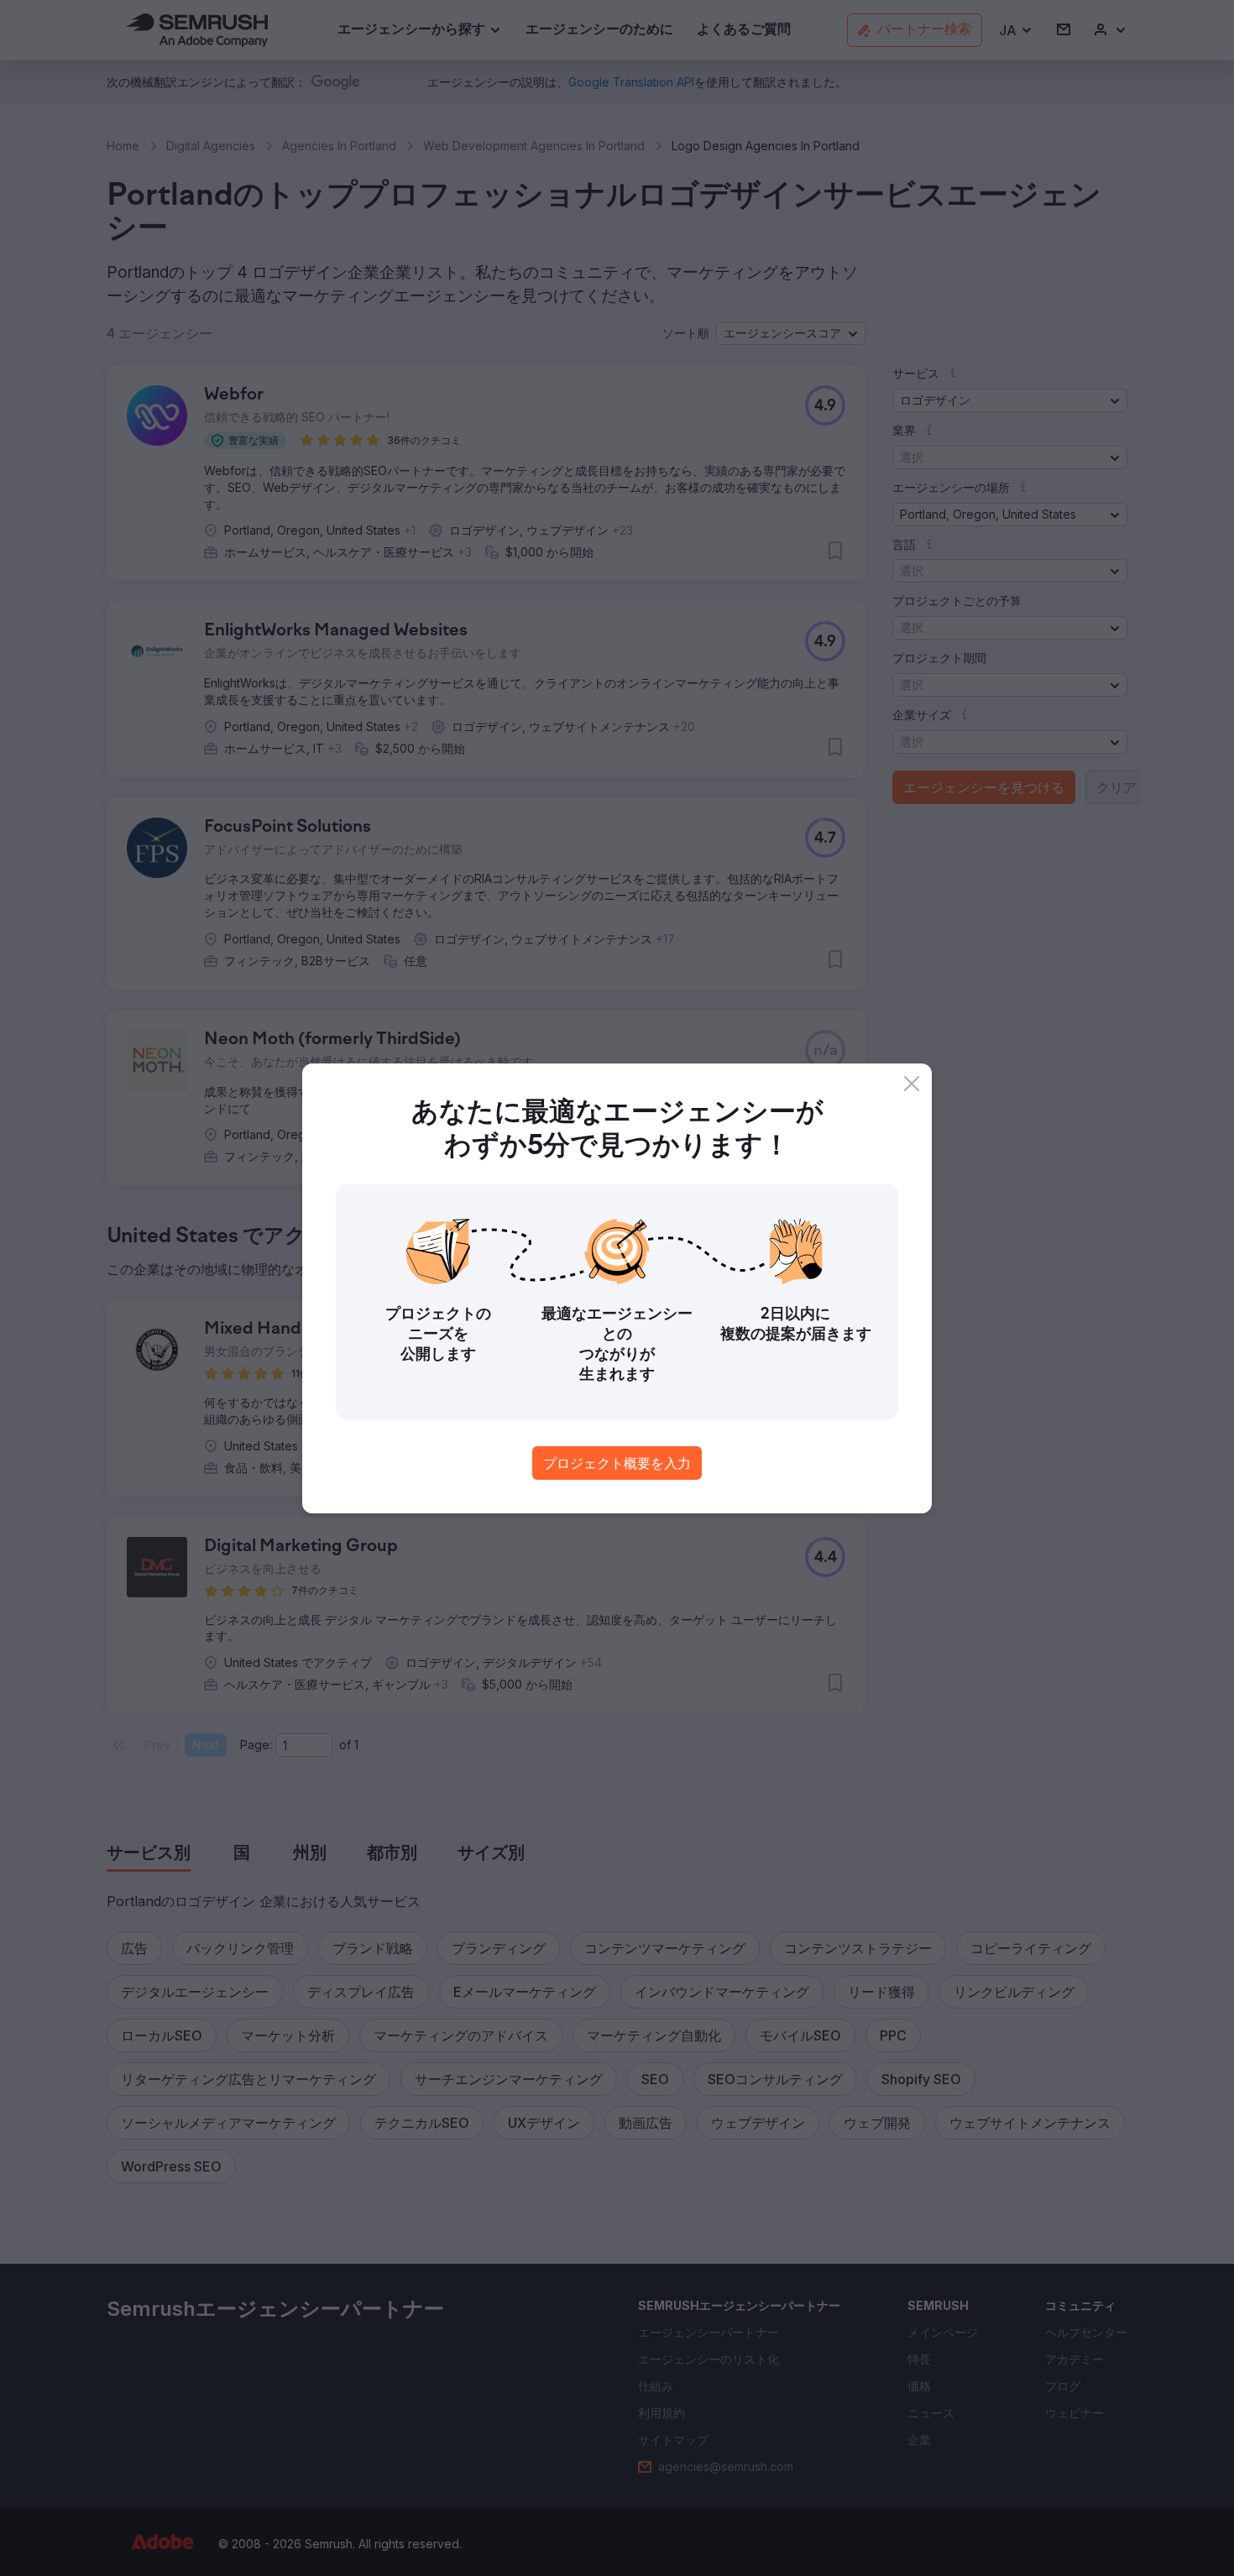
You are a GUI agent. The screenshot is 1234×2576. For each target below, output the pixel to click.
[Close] (912, 1084)
